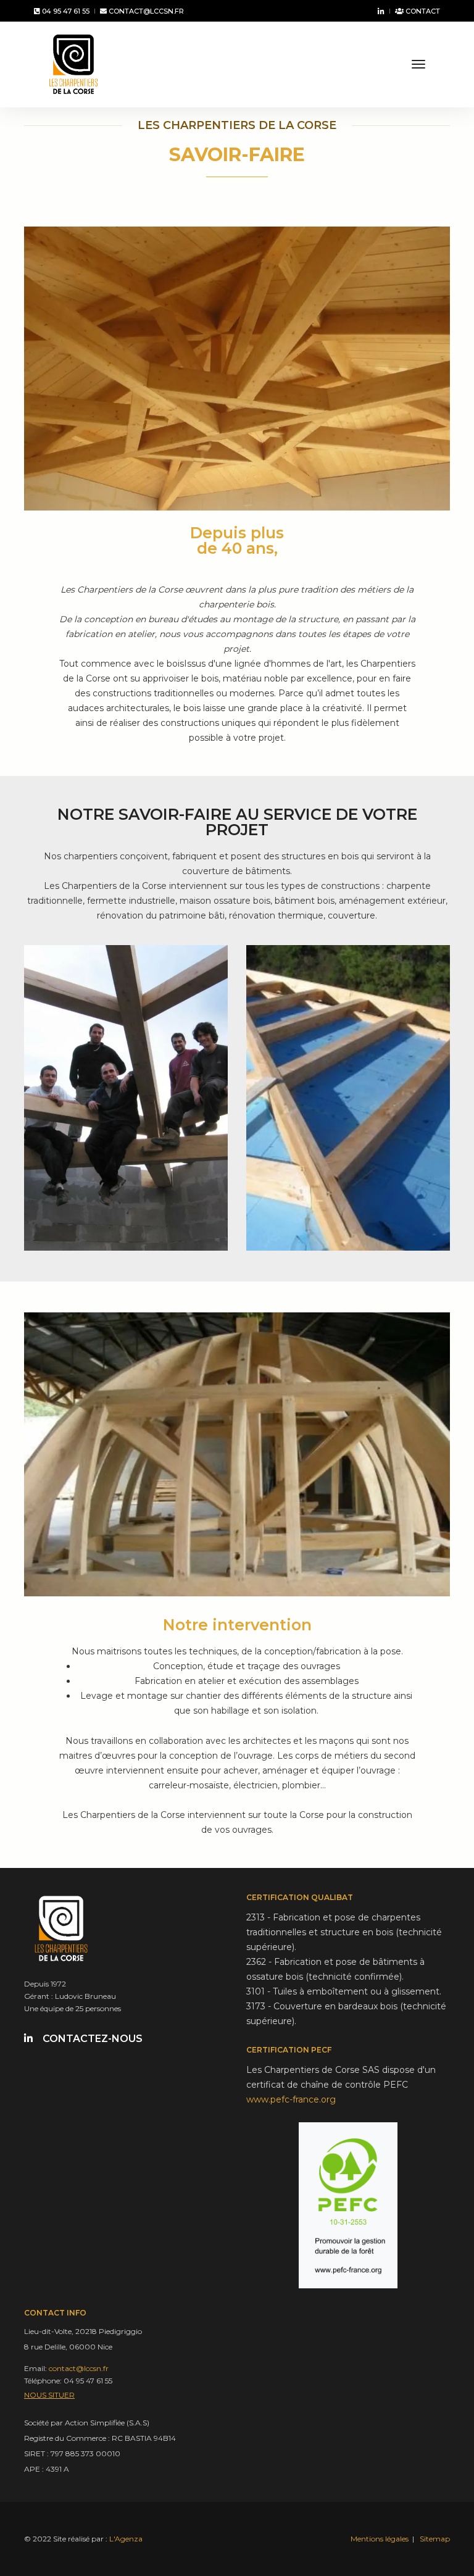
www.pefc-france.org (291, 2099)
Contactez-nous (93, 2039)
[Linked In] (379, 11)
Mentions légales (380, 2539)
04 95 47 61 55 (65, 11)
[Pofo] (73, 64)
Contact (422, 11)
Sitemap (435, 2539)
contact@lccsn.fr (145, 11)
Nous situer (49, 2395)
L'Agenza (126, 2539)
